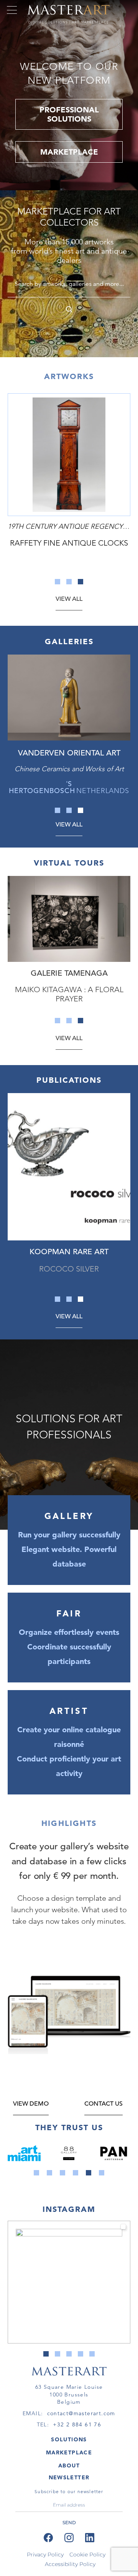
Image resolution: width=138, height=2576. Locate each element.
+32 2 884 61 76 (77, 2424)
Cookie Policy (87, 2555)
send (69, 2522)
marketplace (69, 152)
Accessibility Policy (70, 2564)
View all (69, 599)
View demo (31, 2104)
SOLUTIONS (69, 2439)
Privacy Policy (45, 2555)
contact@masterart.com (81, 2413)
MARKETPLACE (69, 2452)
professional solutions (69, 114)
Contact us (103, 2104)
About (69, 2466)
